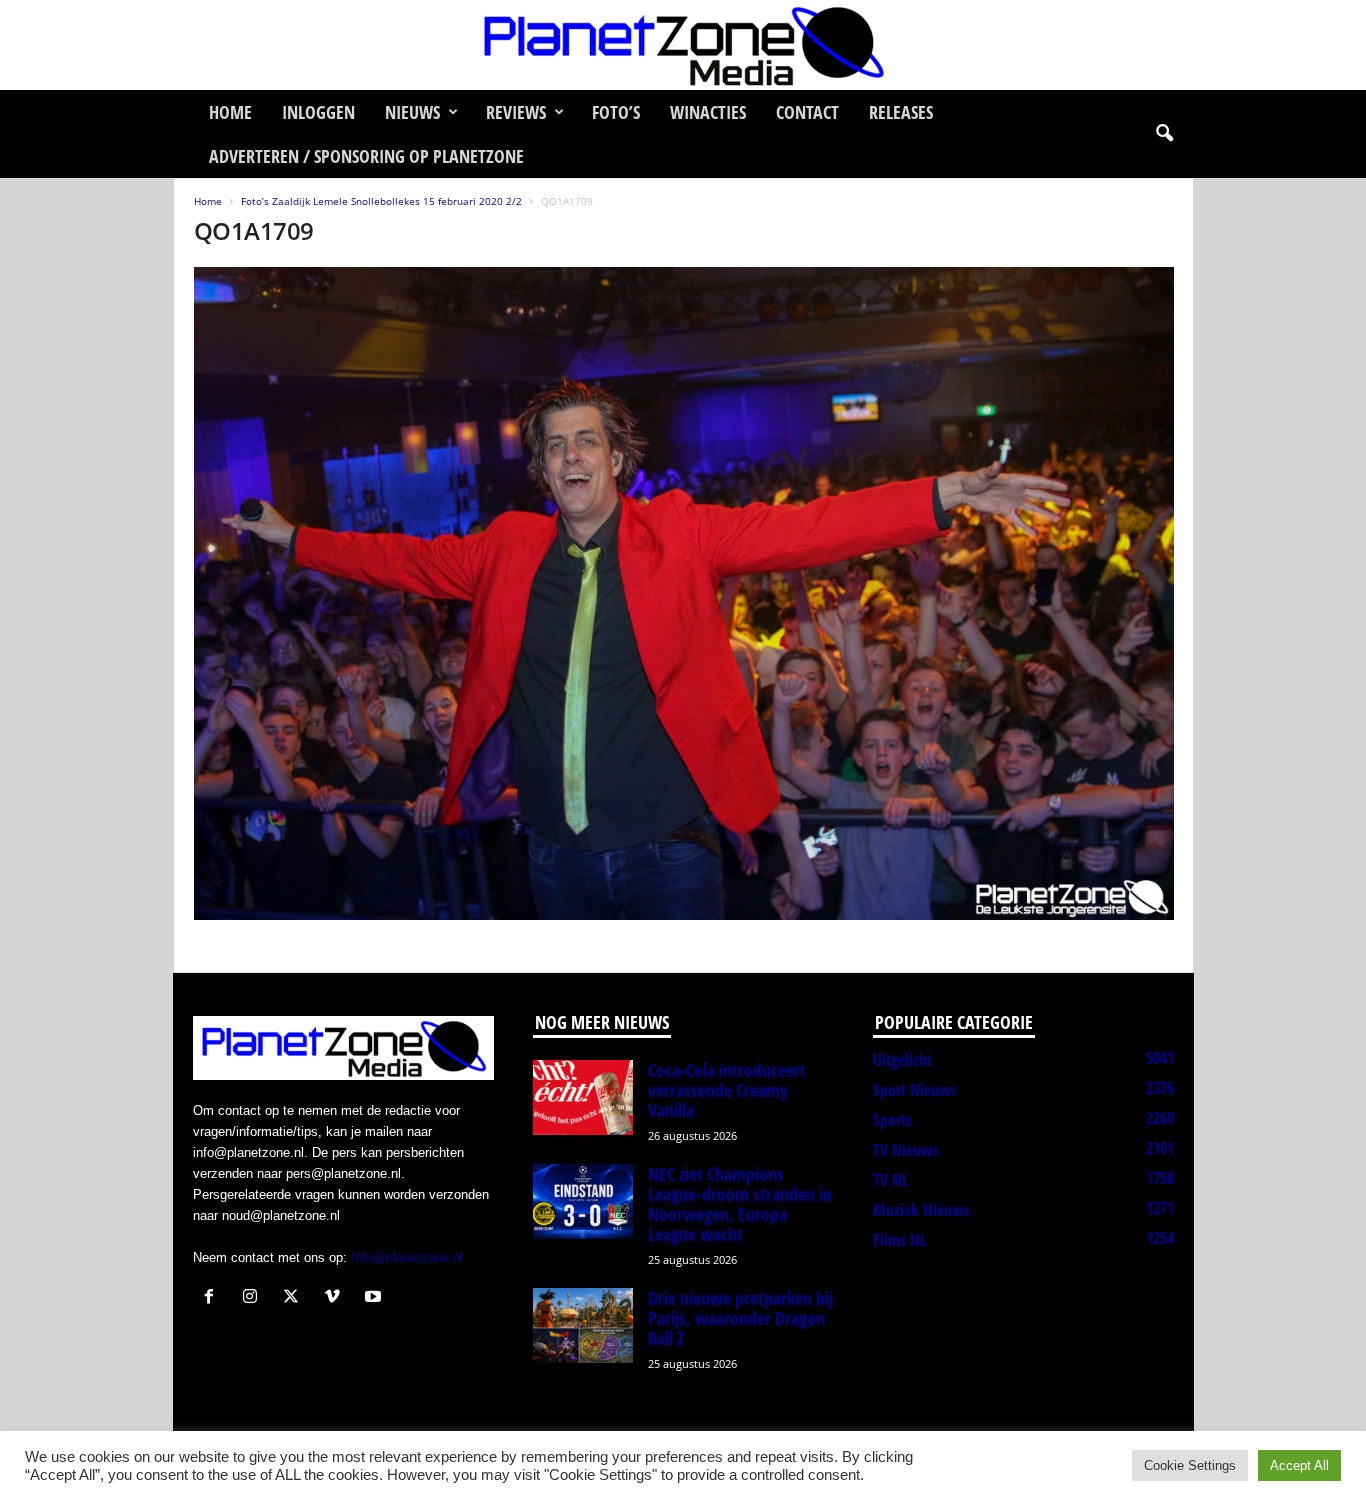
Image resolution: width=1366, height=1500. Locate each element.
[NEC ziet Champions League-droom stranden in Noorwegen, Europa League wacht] (583, 1201)
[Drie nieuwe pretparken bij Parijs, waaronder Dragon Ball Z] (583, 1325)
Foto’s (616, 112)
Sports (892, 1120)
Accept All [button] (1299, 1465)
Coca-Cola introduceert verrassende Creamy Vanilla (727, 1090)
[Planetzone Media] (683, 45)
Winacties (708, 112)
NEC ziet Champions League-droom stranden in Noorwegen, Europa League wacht (740, 1204)
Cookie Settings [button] (1190, 1465)
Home (230, 112)
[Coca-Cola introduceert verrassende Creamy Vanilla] (583, 1097)
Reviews (516, 112)
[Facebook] (213, 1298)
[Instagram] (254, 1298)
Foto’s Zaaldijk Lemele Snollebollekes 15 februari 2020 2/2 (381, 201)
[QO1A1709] (684, 593)
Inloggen (318, 112)
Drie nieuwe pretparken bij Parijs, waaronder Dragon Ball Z (740, 1318)
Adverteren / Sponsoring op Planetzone (366, 156)
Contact (807, 112)
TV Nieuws (906, 1150)
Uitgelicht (902, 1060)
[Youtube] (375, 1298)
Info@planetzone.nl (407, 1257)
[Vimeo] (336, 1298)
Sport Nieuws (915, 1090)
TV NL (890, 1180)
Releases (901, 112)
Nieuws (412, 112)
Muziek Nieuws (921, 1210)
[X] (295, 1298)
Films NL (899, 1240)
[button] (1164, 134)
